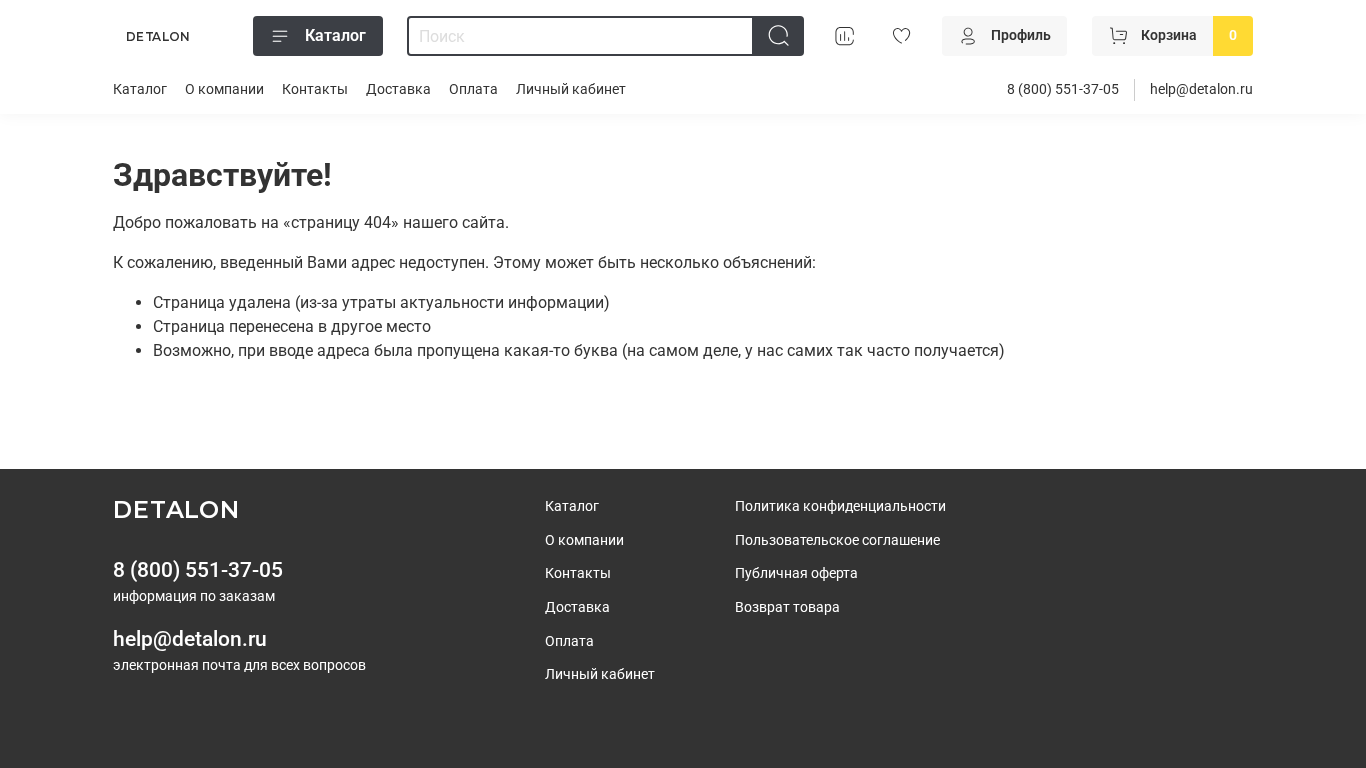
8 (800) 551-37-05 (1063, 89)
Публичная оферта (796, 573)
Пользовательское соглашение (837, 540)
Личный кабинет (571, 89)
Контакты (315, 89)
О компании (224, 89)
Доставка (398, 89)
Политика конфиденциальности (840, 506)
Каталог (335, 35)
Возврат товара (787, 607)
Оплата (473, 89)
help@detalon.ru (1201, 89)
